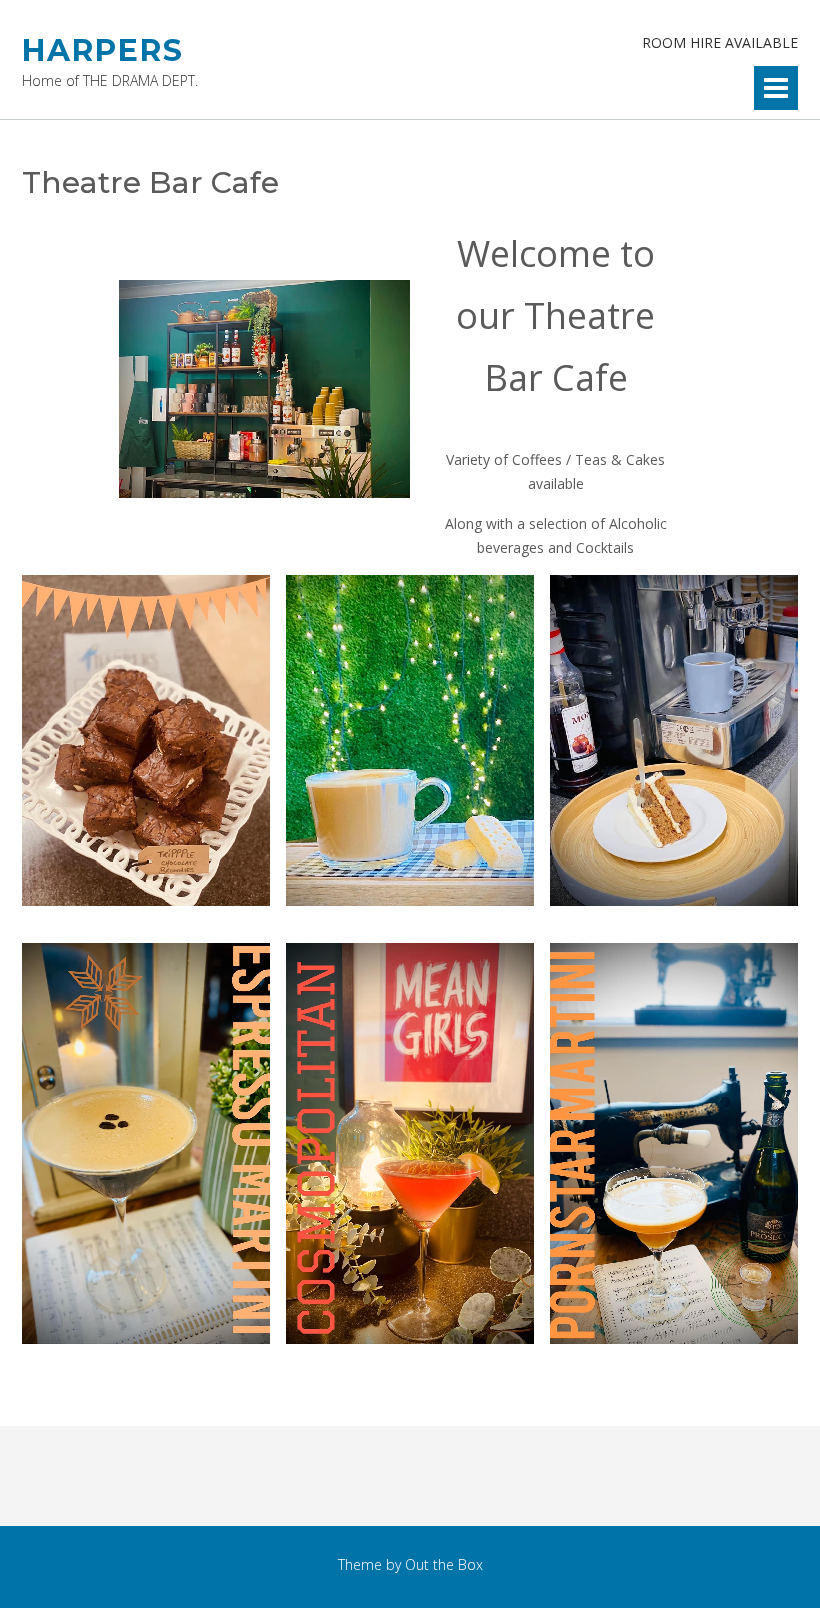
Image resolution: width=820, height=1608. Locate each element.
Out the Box (444, 1564)
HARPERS (103, 50)
